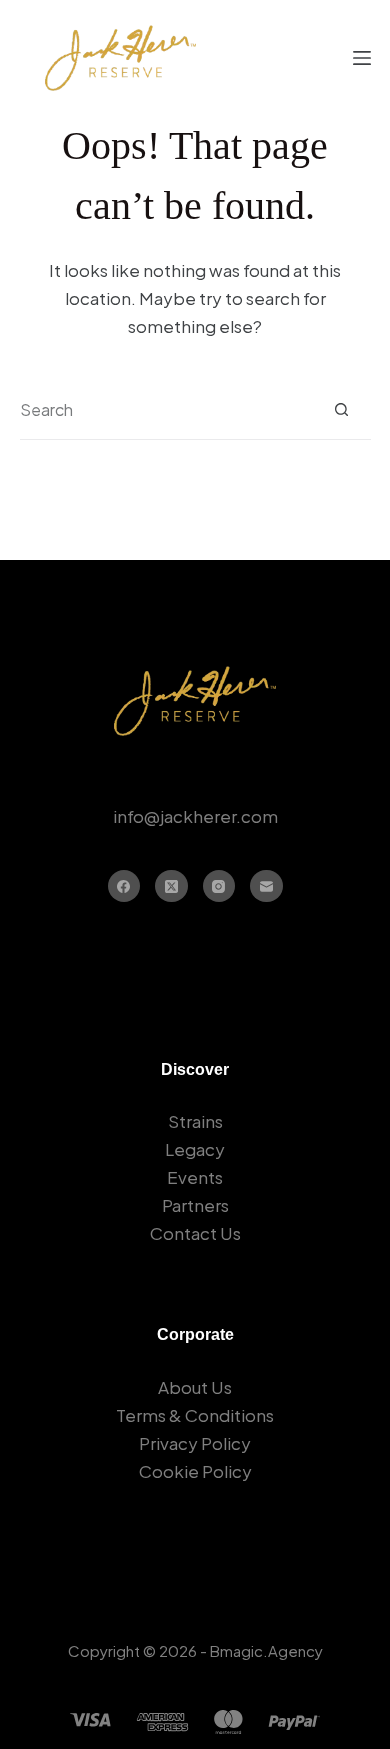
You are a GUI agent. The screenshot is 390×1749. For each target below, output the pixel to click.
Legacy (195, 1149)
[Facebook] (124, 886)
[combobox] (166, 410)
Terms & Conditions (195, 1415)
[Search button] (341, 409)
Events (195, 1177)
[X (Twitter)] (171, 886)
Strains (195, 1121)
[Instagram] (219, 886)
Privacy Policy (195, 1443)
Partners (195, 1205)
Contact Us (195, 1233)
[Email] (266, 886)
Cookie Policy (195, 1471)
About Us (195, 1387)
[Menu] (362, 58)
